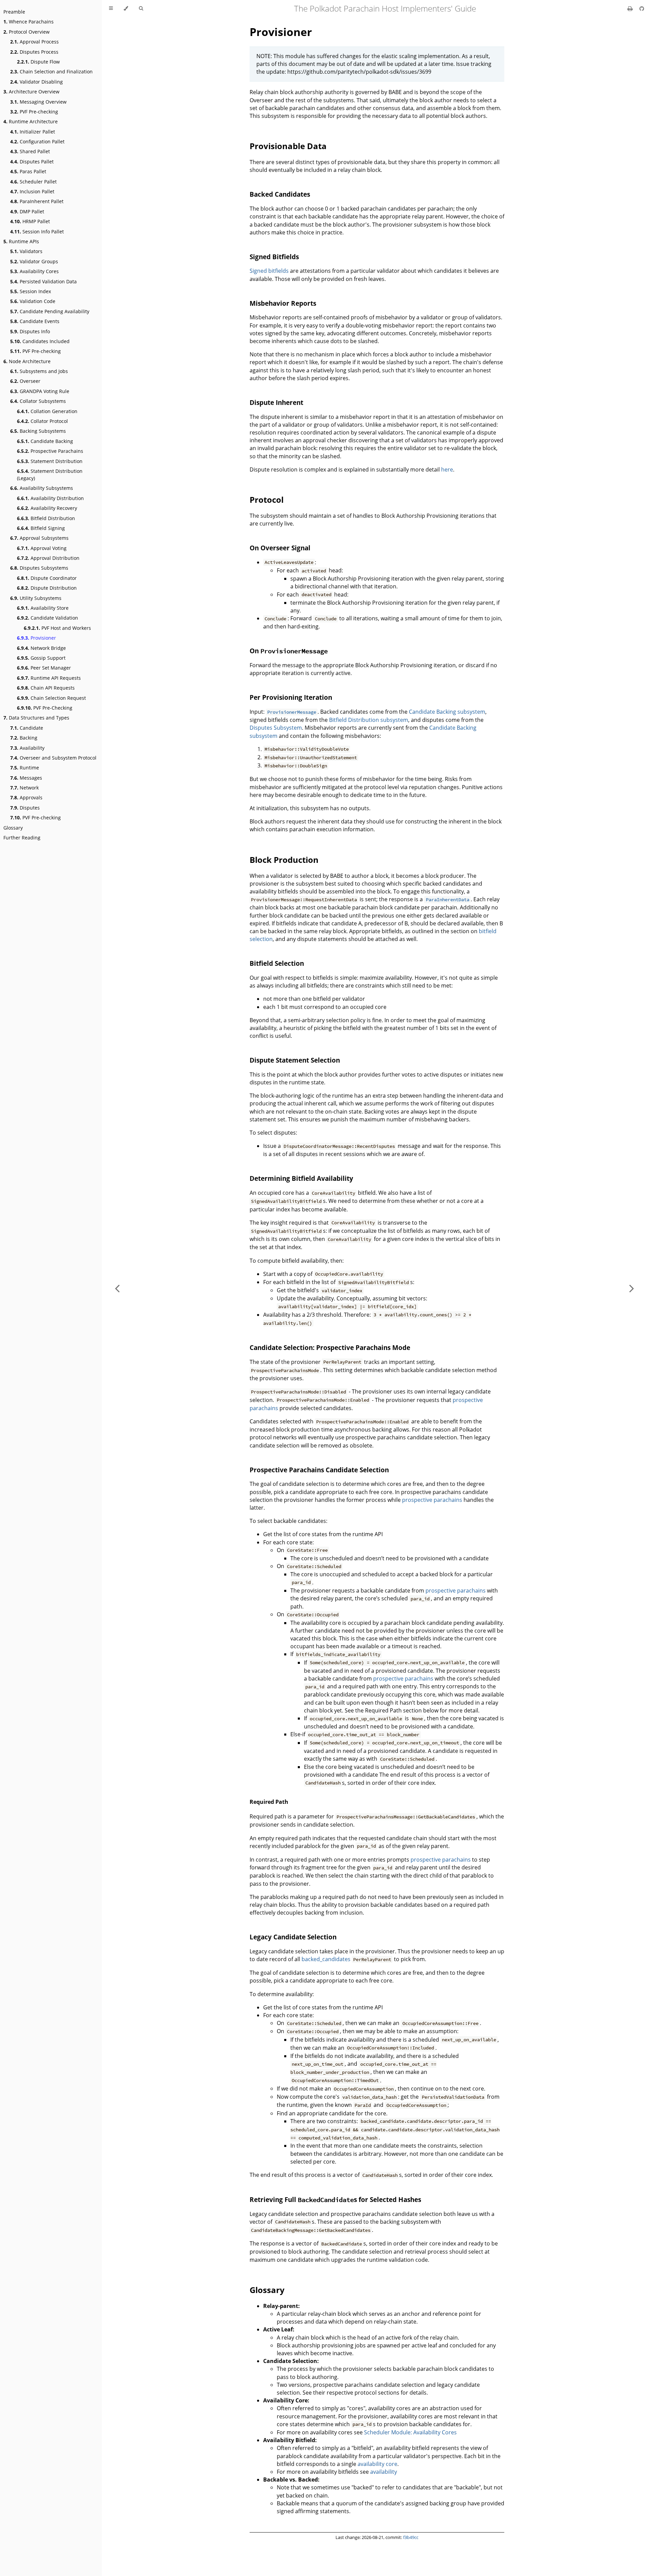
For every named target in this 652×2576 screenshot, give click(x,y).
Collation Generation (47, 411)
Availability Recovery (47, 508)
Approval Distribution (48, 558)
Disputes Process (34, 52)
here (447, 469)
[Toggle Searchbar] (141, 8)
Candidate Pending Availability (50, 311)
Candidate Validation (48, 618)
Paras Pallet (28, 171)
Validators (26, 251)
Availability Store (43, 608)
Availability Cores (34, 271)
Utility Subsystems (36, 598)
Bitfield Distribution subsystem (369, 720)
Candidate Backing (45, 441)
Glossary (13, 828)
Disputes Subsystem (276, 728)
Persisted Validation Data (43, 281)
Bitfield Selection (277, 963)
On (289, 651)
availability (384, 2472)
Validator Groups (34, 261)
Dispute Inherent (276, 402)
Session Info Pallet (37, 232)
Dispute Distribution (47, 588)
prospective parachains (432, 1500)
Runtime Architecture (31, 121)
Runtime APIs (21, 241)
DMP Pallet (27, 211)
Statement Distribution (50, 461)
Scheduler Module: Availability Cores (410, 2432)
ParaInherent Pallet (37, 201)
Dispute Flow (38, 62)
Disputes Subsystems (39, 568)
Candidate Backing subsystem (447, 712)
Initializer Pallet (33, 132)
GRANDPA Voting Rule (40, 391)
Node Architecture (27, 361)
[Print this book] (631, 8)
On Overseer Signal (280, 548)
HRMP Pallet (30, 221)
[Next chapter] (632, 1288)
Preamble (14, 12)
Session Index (31, 291)
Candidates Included (40, 341)
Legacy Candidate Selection (293, 1937)
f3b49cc (411, 2537)
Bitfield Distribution (46, 518)
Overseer (25, 381)
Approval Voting (42, 548)
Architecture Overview (31, 92)
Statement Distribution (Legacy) (50, 475)
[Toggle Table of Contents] (111, 8)
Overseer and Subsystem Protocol (53, 758)
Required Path (269, 1802)
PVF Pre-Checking (45, 708)
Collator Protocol (42, 421)
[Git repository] (642, 8)
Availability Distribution (50, 498)
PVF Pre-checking (34, 112)
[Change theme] (126, 8)
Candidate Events (35, 321)
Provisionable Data (288, 146)
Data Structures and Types (36, 718)
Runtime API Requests (49, 678)
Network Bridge (41, 648)
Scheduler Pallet (33, 182)
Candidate (27, 728)
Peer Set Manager (44, 668)
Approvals (26, 797)
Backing (24, 738)
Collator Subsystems (38, 401)
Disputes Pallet (32, 162)
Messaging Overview (38, 102)
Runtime (25, 768)
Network (24, 788)
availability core (377, 2464)
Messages (26, 778)
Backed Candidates (280, 194)
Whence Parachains (29, 22)
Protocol (267, 500)
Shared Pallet (30, 151)
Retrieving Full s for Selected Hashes (335, 2199)
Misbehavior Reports (283, 303)
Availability (27, 748)
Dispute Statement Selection (295, 1060)
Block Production (284, 860)
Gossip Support (41, 658)
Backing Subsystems (38, 431)
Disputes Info (30, 331)
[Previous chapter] (117, 1288)
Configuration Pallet (37, 141)
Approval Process (34, 42)
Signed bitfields (269, 271)
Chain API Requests (46, 688)
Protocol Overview (26, 32)
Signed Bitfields (274, 257)
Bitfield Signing (41, 528)
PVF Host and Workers (57, 628)
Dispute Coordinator (47, 578)
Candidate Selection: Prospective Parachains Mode (330, 1347)
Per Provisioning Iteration (291, 697)
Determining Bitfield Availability (301, 1178)
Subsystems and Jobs (39, 371)
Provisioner (37, 638)
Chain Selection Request (51, 698)
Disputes (25, 808)
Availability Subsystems (42, 488)
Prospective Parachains (50, 451)
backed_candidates (326, 1959)
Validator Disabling (37, 82)
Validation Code (33, 301)
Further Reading (22, 838)
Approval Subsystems (39, 538)
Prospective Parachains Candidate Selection (319, 1470)
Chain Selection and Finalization (51, 72)
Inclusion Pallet (32, 191)
